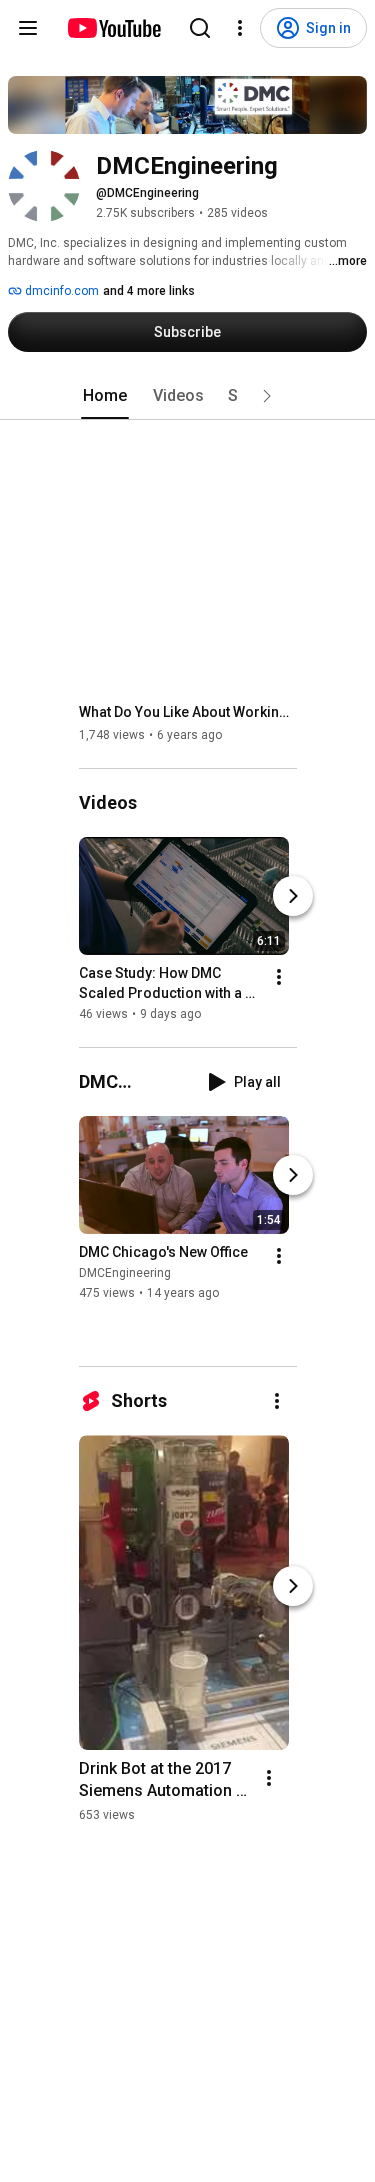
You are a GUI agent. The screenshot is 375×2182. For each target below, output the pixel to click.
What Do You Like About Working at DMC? (188, 712)
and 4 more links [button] (149, 291)
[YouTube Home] (113, 28)
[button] (267, 396)
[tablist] (188, 396)
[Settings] (240, 28)
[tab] (105, 396)
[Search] (200, 28)
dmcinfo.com (60, 291)
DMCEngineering (125, 1273)
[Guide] (28, 28)
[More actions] (279, 977)
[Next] (293, 896)
